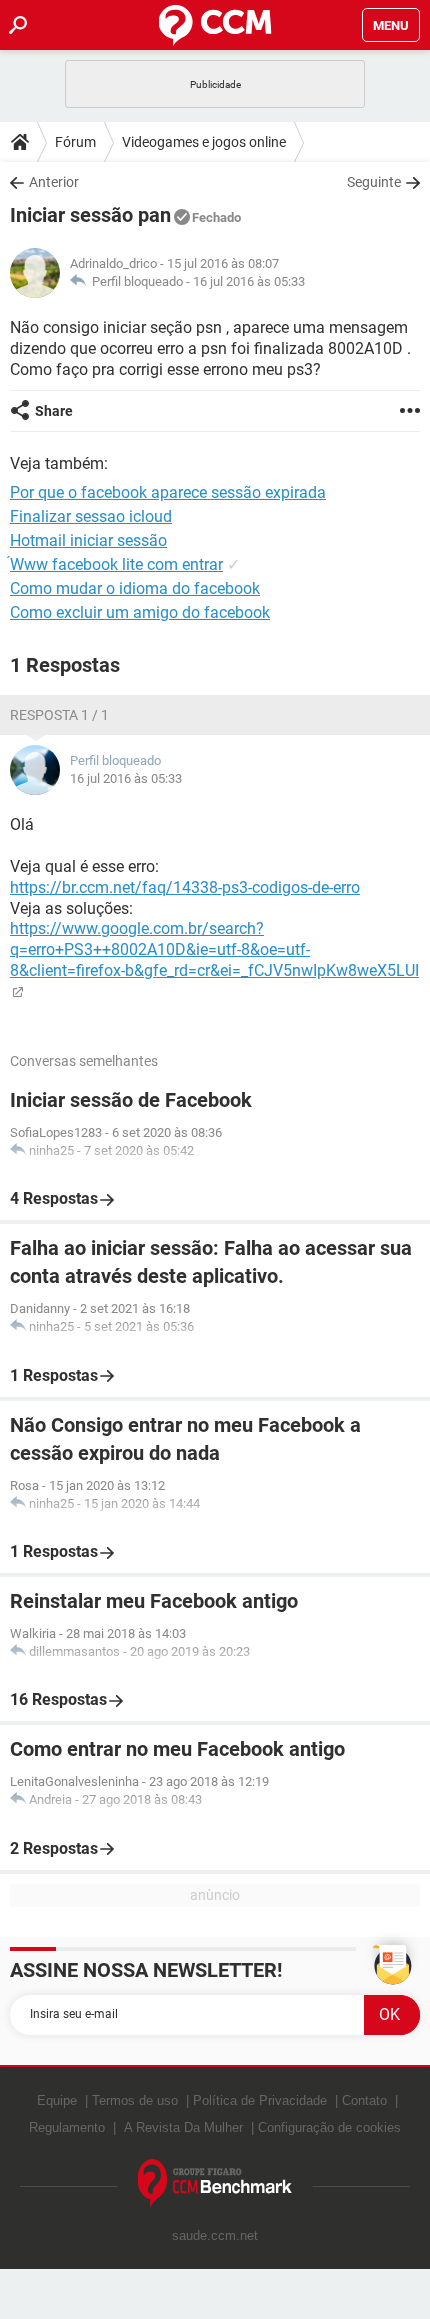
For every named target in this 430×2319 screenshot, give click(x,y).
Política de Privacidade (260, 2100)
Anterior (54, 182)
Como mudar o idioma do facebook (135, 588)
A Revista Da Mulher (183, 2127)
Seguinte (374, 182)
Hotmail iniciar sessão (88, 540)
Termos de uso (135, 2100)
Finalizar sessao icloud (91, 516)
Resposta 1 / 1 (59, 715)
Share (54, 411)
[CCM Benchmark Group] (215, 2183)
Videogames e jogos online (204, 142)
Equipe (57, 2100)
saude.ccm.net (215, 2235)
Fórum (75, 142)
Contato (364, 2100)
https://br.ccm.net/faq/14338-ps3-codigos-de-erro (185, 887)
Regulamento (67, 2127)
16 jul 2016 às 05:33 (249, 281)
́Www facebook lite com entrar (116, 564)
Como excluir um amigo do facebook (140, 612)
